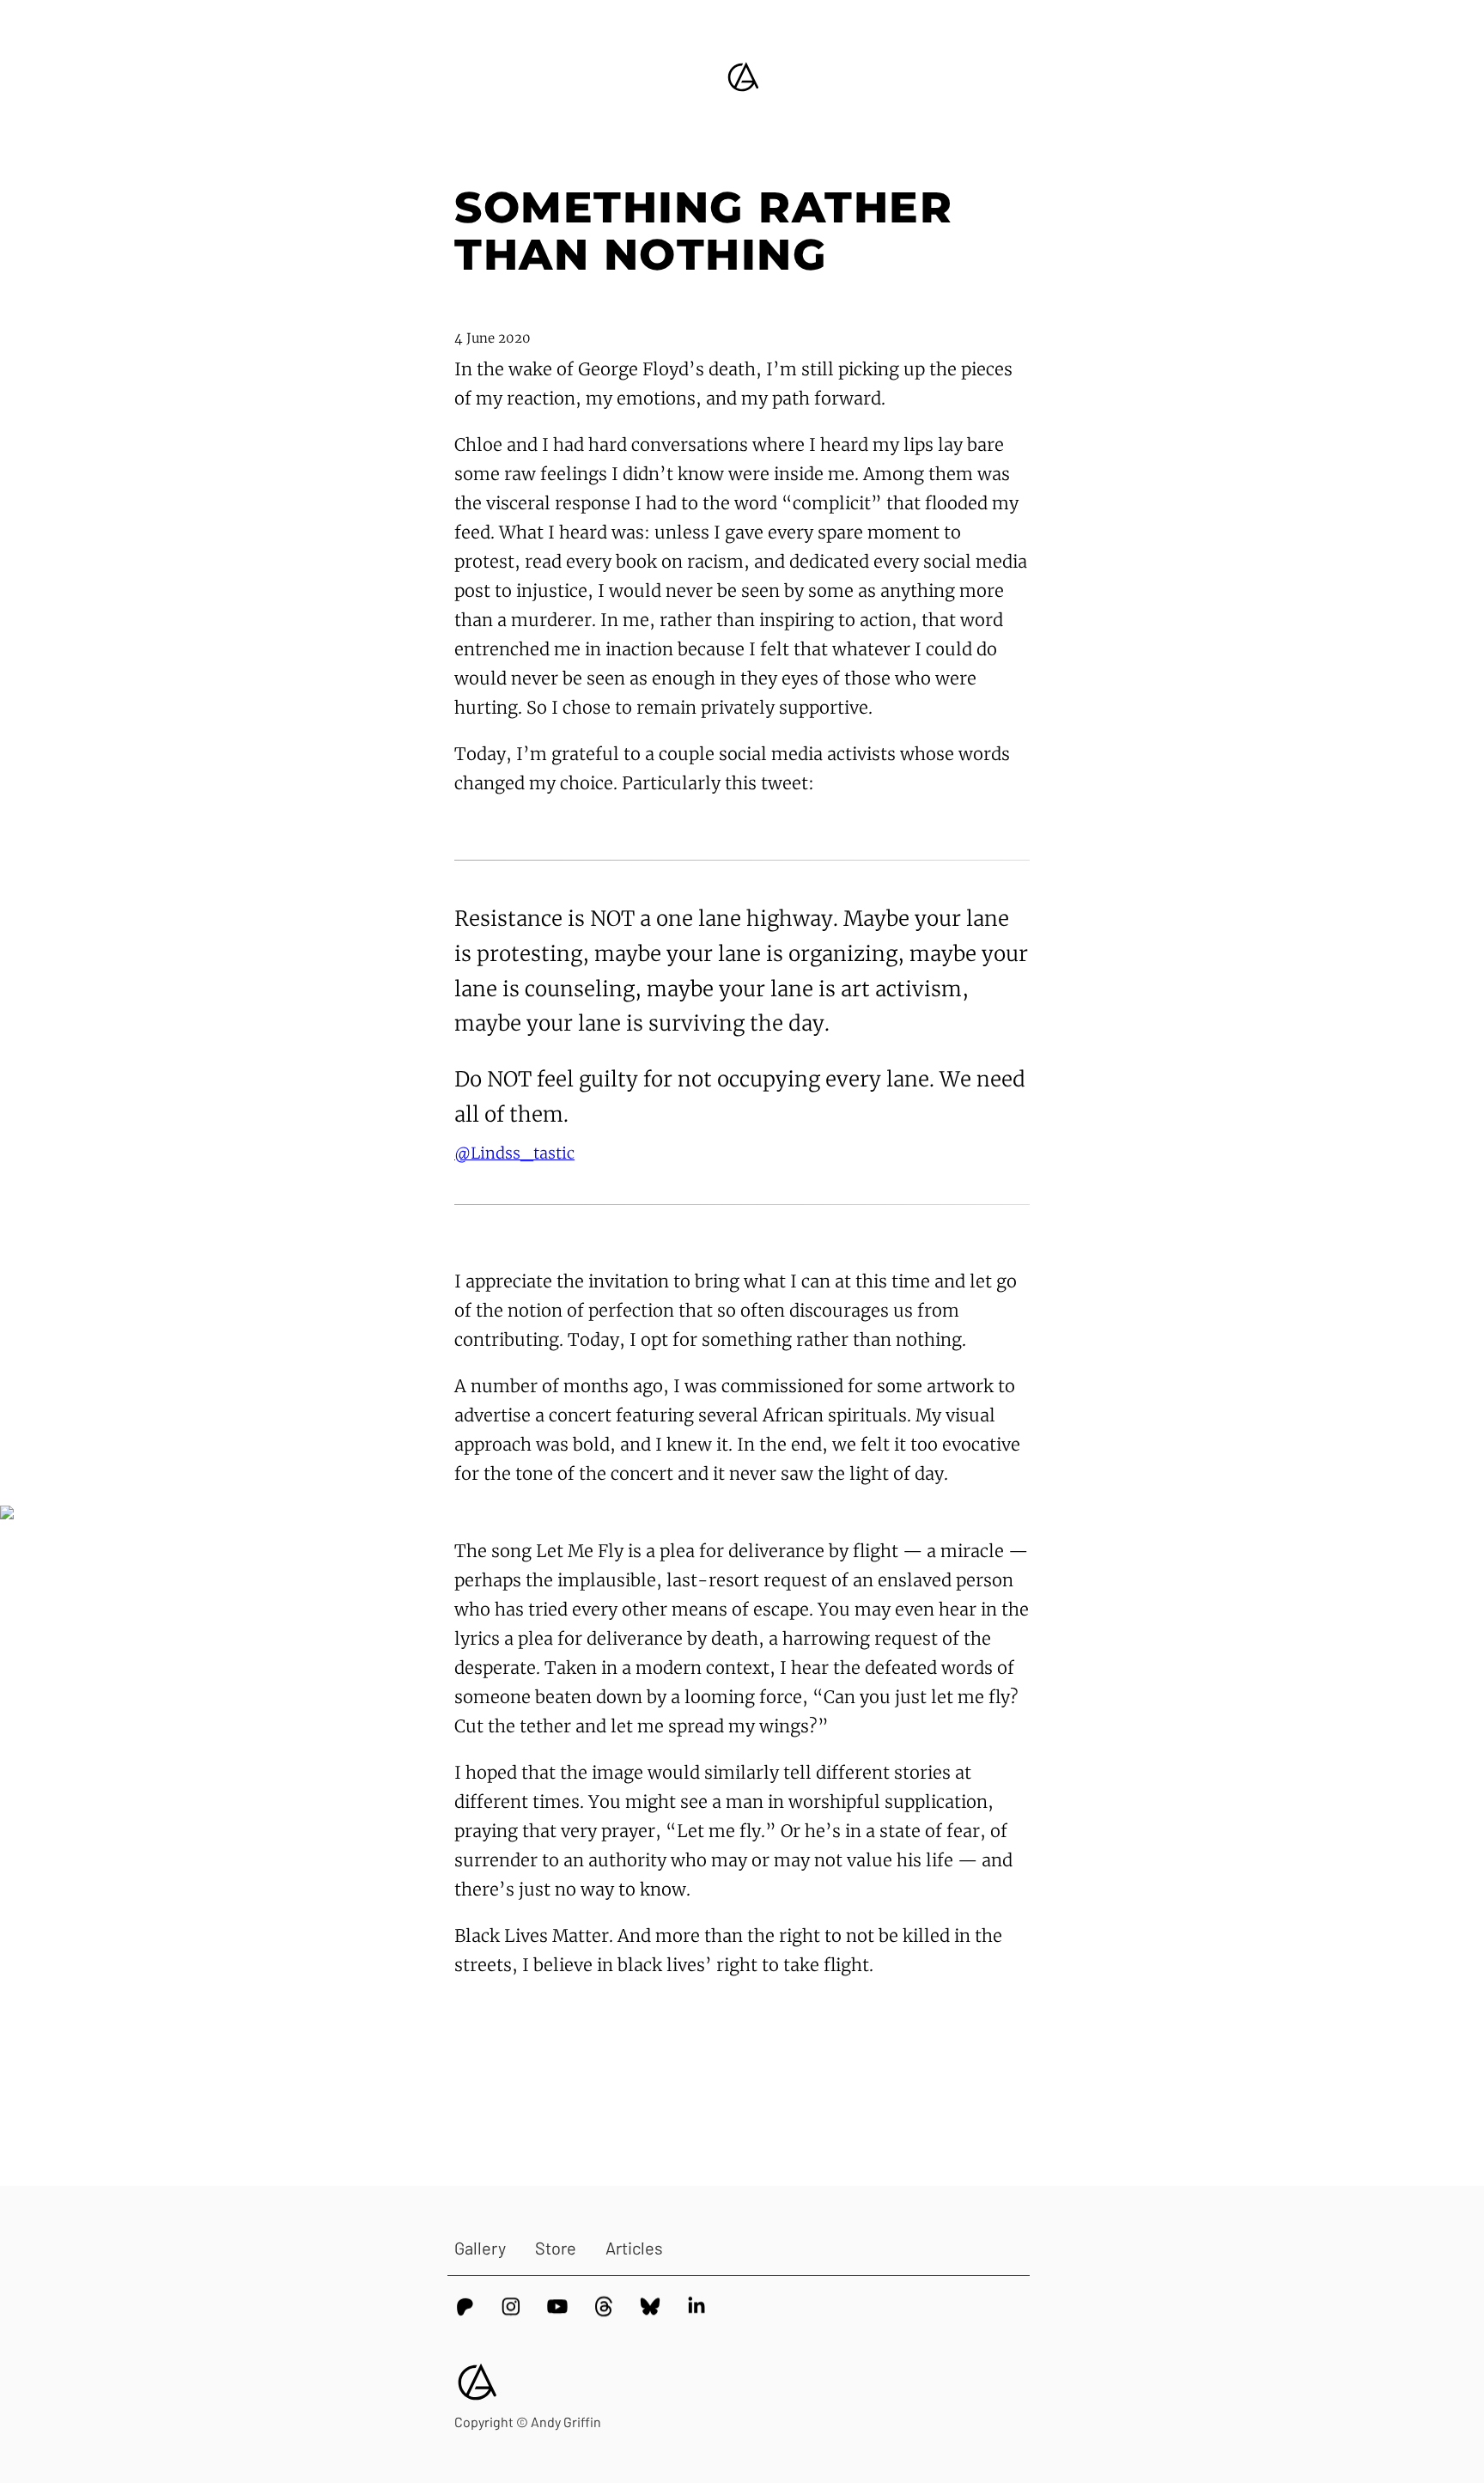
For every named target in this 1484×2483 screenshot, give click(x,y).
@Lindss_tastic (514, 1153)
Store (556, 2248)
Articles (634, 2248)
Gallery (480, 2248)
